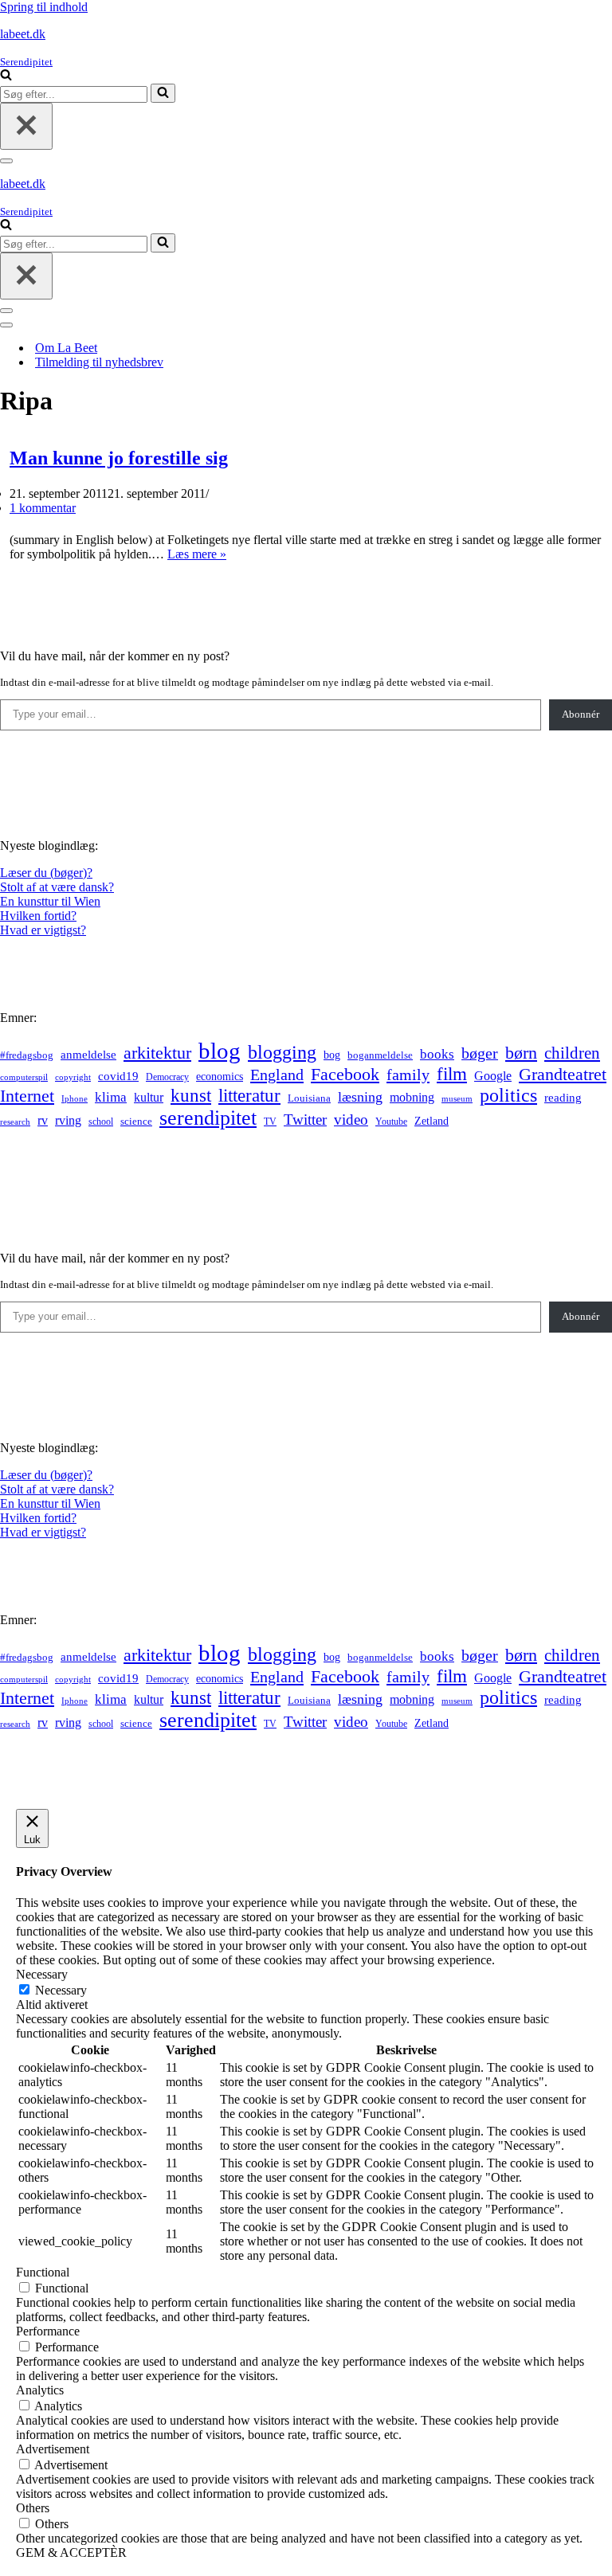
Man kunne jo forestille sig (119, 458)
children (572, 1053)
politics (508, 1095)
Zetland (432, 1121)
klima (111, 1097)
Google (493, 1076)
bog (332, 1055)
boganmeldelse (380, 1055)
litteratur (249, 1096)
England (277, 1075)
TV (270, 1122)
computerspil (24, 1077)
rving (68, 1120)
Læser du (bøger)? (46, 873)
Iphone (75, 1099)
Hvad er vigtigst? (43, 930)
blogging (282, 1052)
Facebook (345, 1074)
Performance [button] (48, 2331)
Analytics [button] (40, 2390)
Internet (27, 1096)
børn (521, 1053)
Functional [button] (43, 2272)
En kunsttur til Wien (50, 901)
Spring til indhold (44, 7)
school (101, 1122)
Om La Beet (66, 348)
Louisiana (309, 1098)
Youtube (391, 1122)
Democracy (167, 1077)
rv (43, 1120)
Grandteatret (563, 1074)
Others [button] (33, 2508)
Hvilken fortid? (38, 916)
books (437, 1054)
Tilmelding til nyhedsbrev (99, 362)
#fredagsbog (27, 1055)
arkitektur (157, 1053)
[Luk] (26, 126)
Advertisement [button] (53, 2449)
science (136, 1122)
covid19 (118, 1076)
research (15, 1122)
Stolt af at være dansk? (57, 887)
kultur (149, 1097)
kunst (191, 1095)
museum (457, 1098)
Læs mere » (197, 554)
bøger (480, 1053)
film (452, 1074)
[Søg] (6, 76)
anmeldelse (88, 1055)
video (351, 1120)
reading (563, 1098)
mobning (412, 1097)
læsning (360, 1097)
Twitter (305, 1120)
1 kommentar (43, 508)
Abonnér (581, 714)
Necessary (61, 1990)
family (408, 1075)
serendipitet (208, 1118)
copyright (73, 1077)
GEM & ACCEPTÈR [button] (71, 2553)
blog (220, 1051)
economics (220, 1076)
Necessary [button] (42, 1974)
